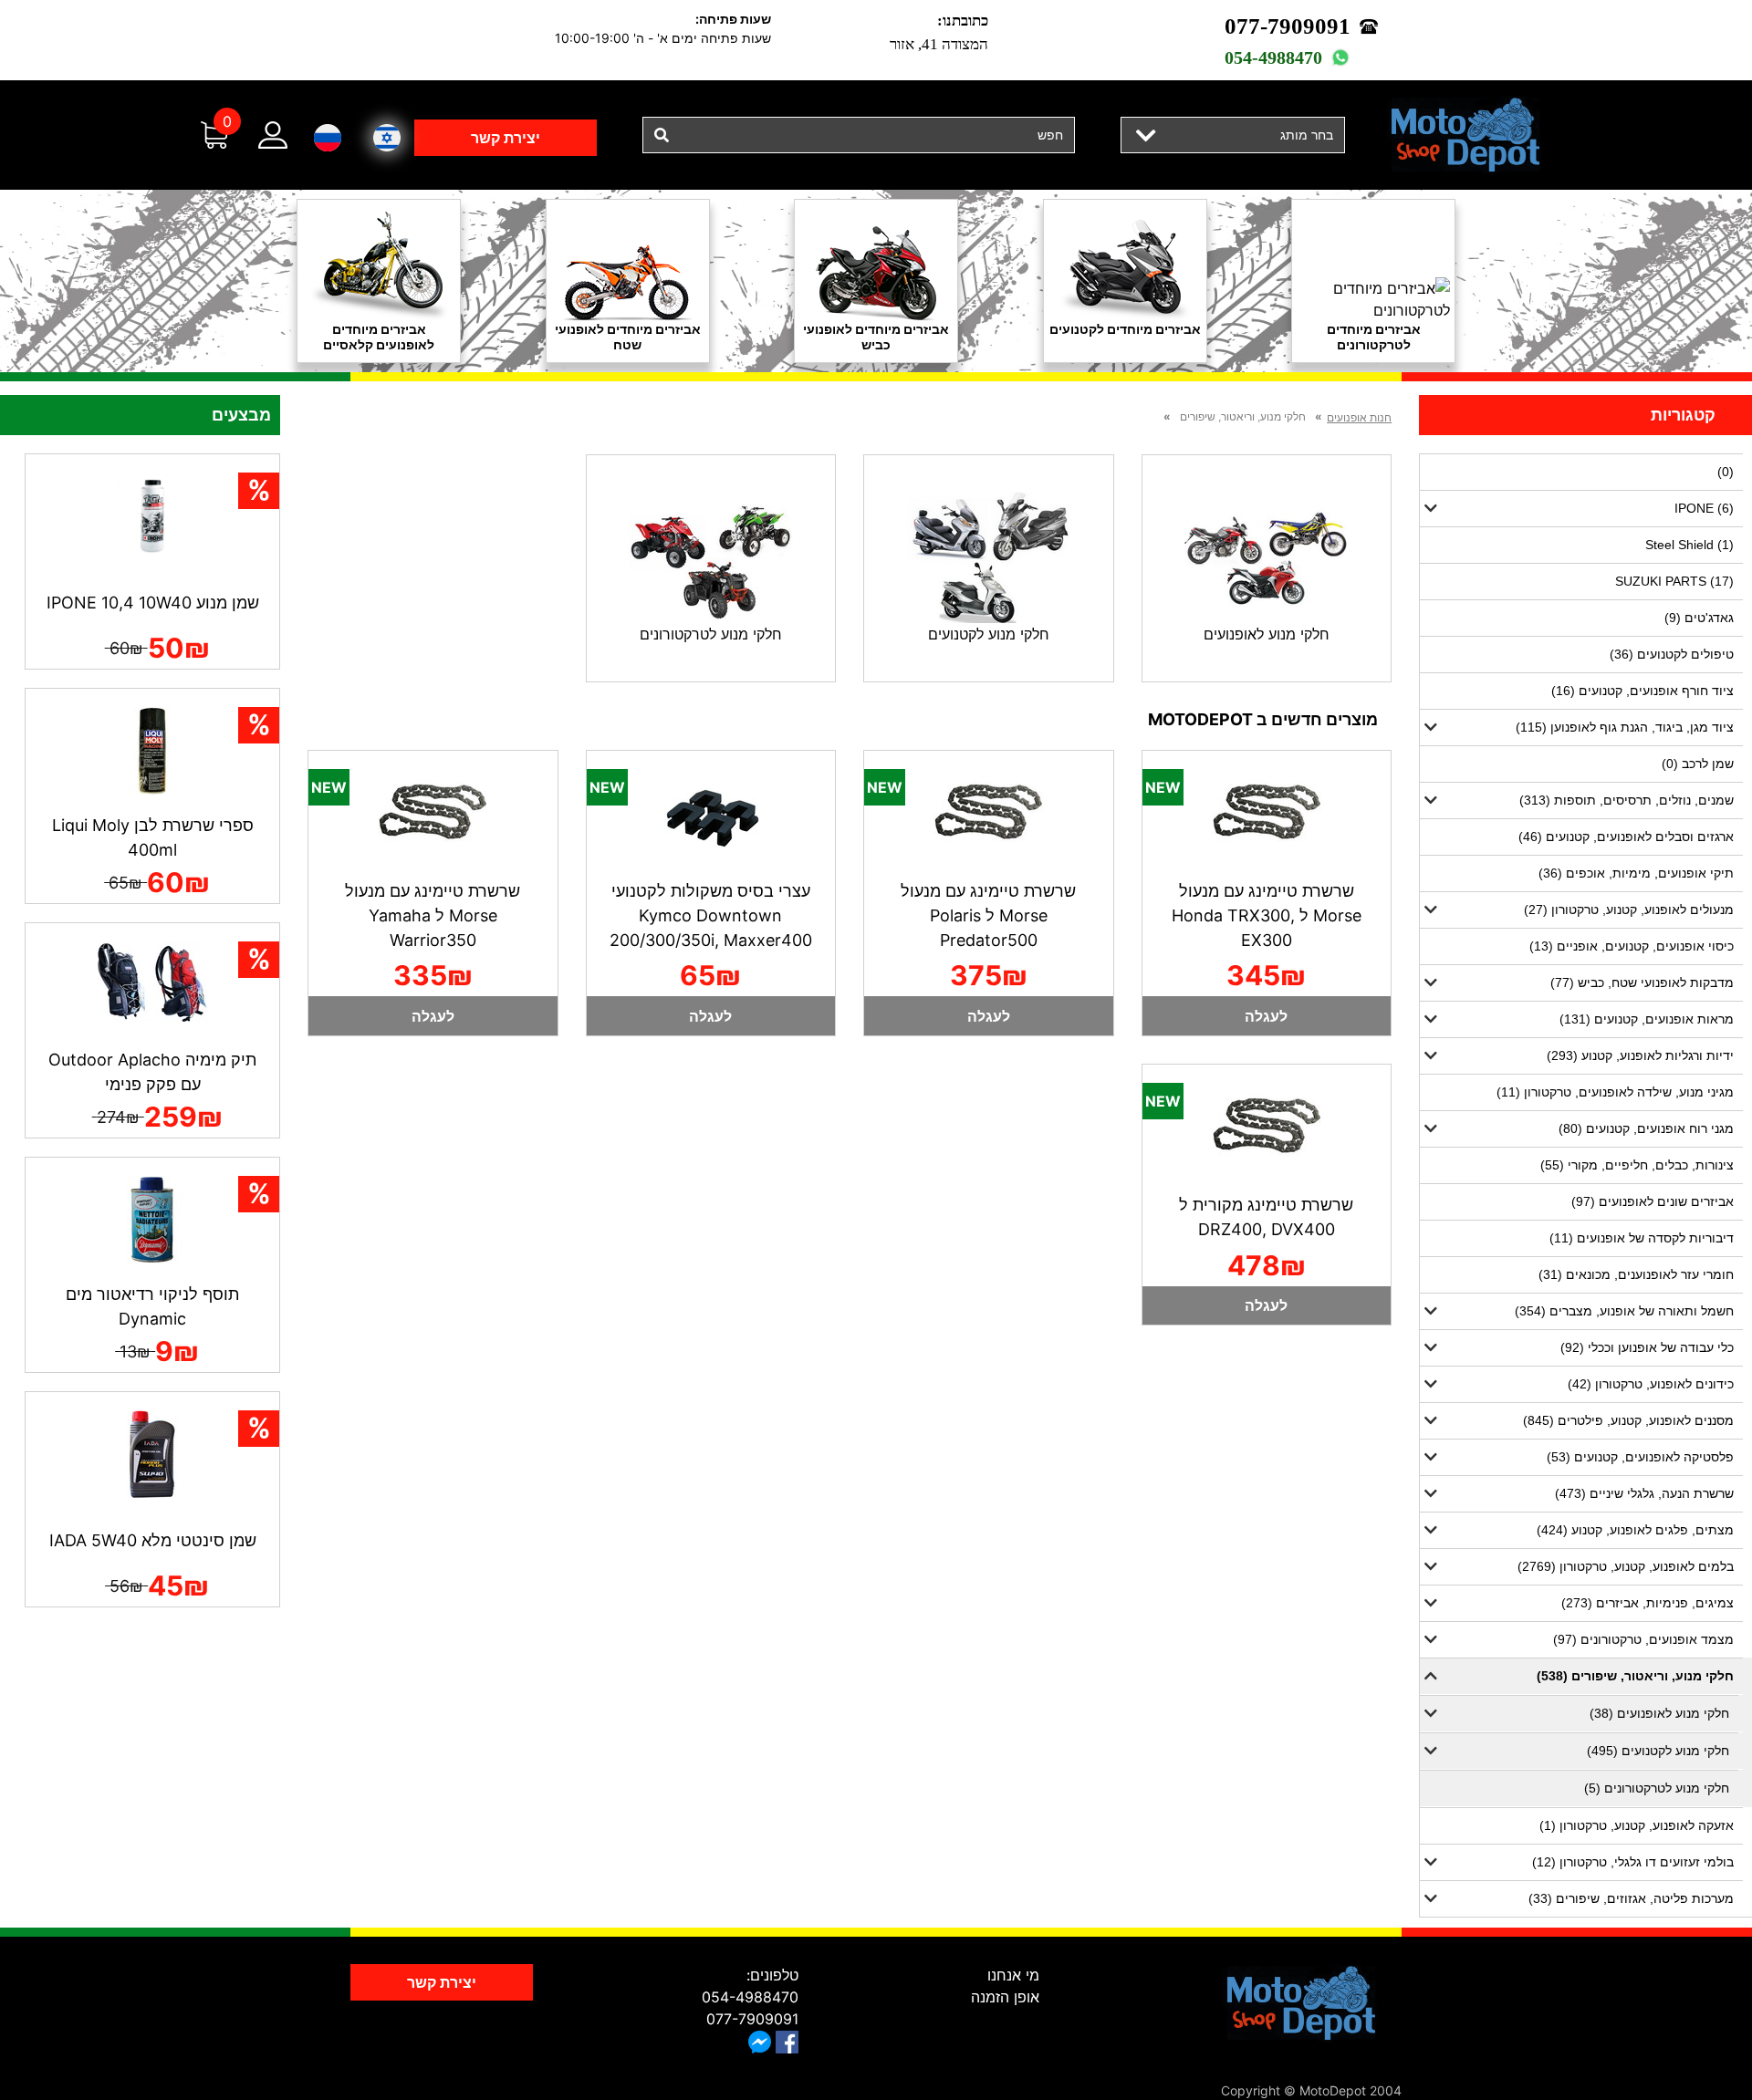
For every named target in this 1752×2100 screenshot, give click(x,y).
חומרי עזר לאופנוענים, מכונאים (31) (1636, 1274)
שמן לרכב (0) (1698, 764)
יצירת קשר (506, 138)
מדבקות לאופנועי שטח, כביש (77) (1642, 982)
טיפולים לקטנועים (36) (1672, 654)
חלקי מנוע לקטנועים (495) (1658, 1751)
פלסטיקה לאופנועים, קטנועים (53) (1640, 1457)
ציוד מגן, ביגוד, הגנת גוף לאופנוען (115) (1625, 727)
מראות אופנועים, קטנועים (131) (1647, 1019)
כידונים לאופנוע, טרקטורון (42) (1651, 1384)
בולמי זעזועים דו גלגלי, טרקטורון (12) (1633, 1862)
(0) (1726, 472)
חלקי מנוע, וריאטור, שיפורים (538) (1635, 1676)
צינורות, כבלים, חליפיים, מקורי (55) (1637, 1165)
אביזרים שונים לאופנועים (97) (1653, 1201)
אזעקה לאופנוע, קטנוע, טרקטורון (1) (1637, 1825)
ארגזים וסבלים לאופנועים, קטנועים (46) (1626, 837)
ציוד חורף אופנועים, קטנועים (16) (1642, 691)
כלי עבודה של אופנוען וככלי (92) (1647, 1347)
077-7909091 (1288, 26)
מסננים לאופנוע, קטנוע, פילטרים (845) (1628, 1420)
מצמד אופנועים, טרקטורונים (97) (1643, 1639)
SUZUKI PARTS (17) (1674, 581)
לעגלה (1266, 1016)
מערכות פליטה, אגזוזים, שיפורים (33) (1631, 1898)
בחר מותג (1307, 135)
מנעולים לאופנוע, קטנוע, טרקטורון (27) (1629, 910)
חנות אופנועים (1359, 418)
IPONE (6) (1704, 508)
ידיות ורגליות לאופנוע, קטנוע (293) (1640, 1055)
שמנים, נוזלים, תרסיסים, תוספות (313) (1627, 800)
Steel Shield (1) (1689, 545)
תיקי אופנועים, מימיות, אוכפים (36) (1636, 873)
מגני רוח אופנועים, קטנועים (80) (1646, 1128)
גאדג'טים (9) (1699, 618)
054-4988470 (1273, 57)
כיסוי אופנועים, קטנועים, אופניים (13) (1632, 946)
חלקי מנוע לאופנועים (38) (1659, 1713)
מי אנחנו (1013, 1975)
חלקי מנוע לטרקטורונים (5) (1657, 1788)
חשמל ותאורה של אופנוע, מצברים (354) (1624, 1311)
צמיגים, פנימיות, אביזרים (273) (1648, 1603)
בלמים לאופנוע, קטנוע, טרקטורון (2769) (1626, 1566)
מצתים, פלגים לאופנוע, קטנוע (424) (1635, 1530)
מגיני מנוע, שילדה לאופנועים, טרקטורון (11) (1615, 1092)
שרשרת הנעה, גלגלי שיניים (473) (1644, 1493)
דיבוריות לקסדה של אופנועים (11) (1642, 1238)
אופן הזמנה (1005, 1997)
